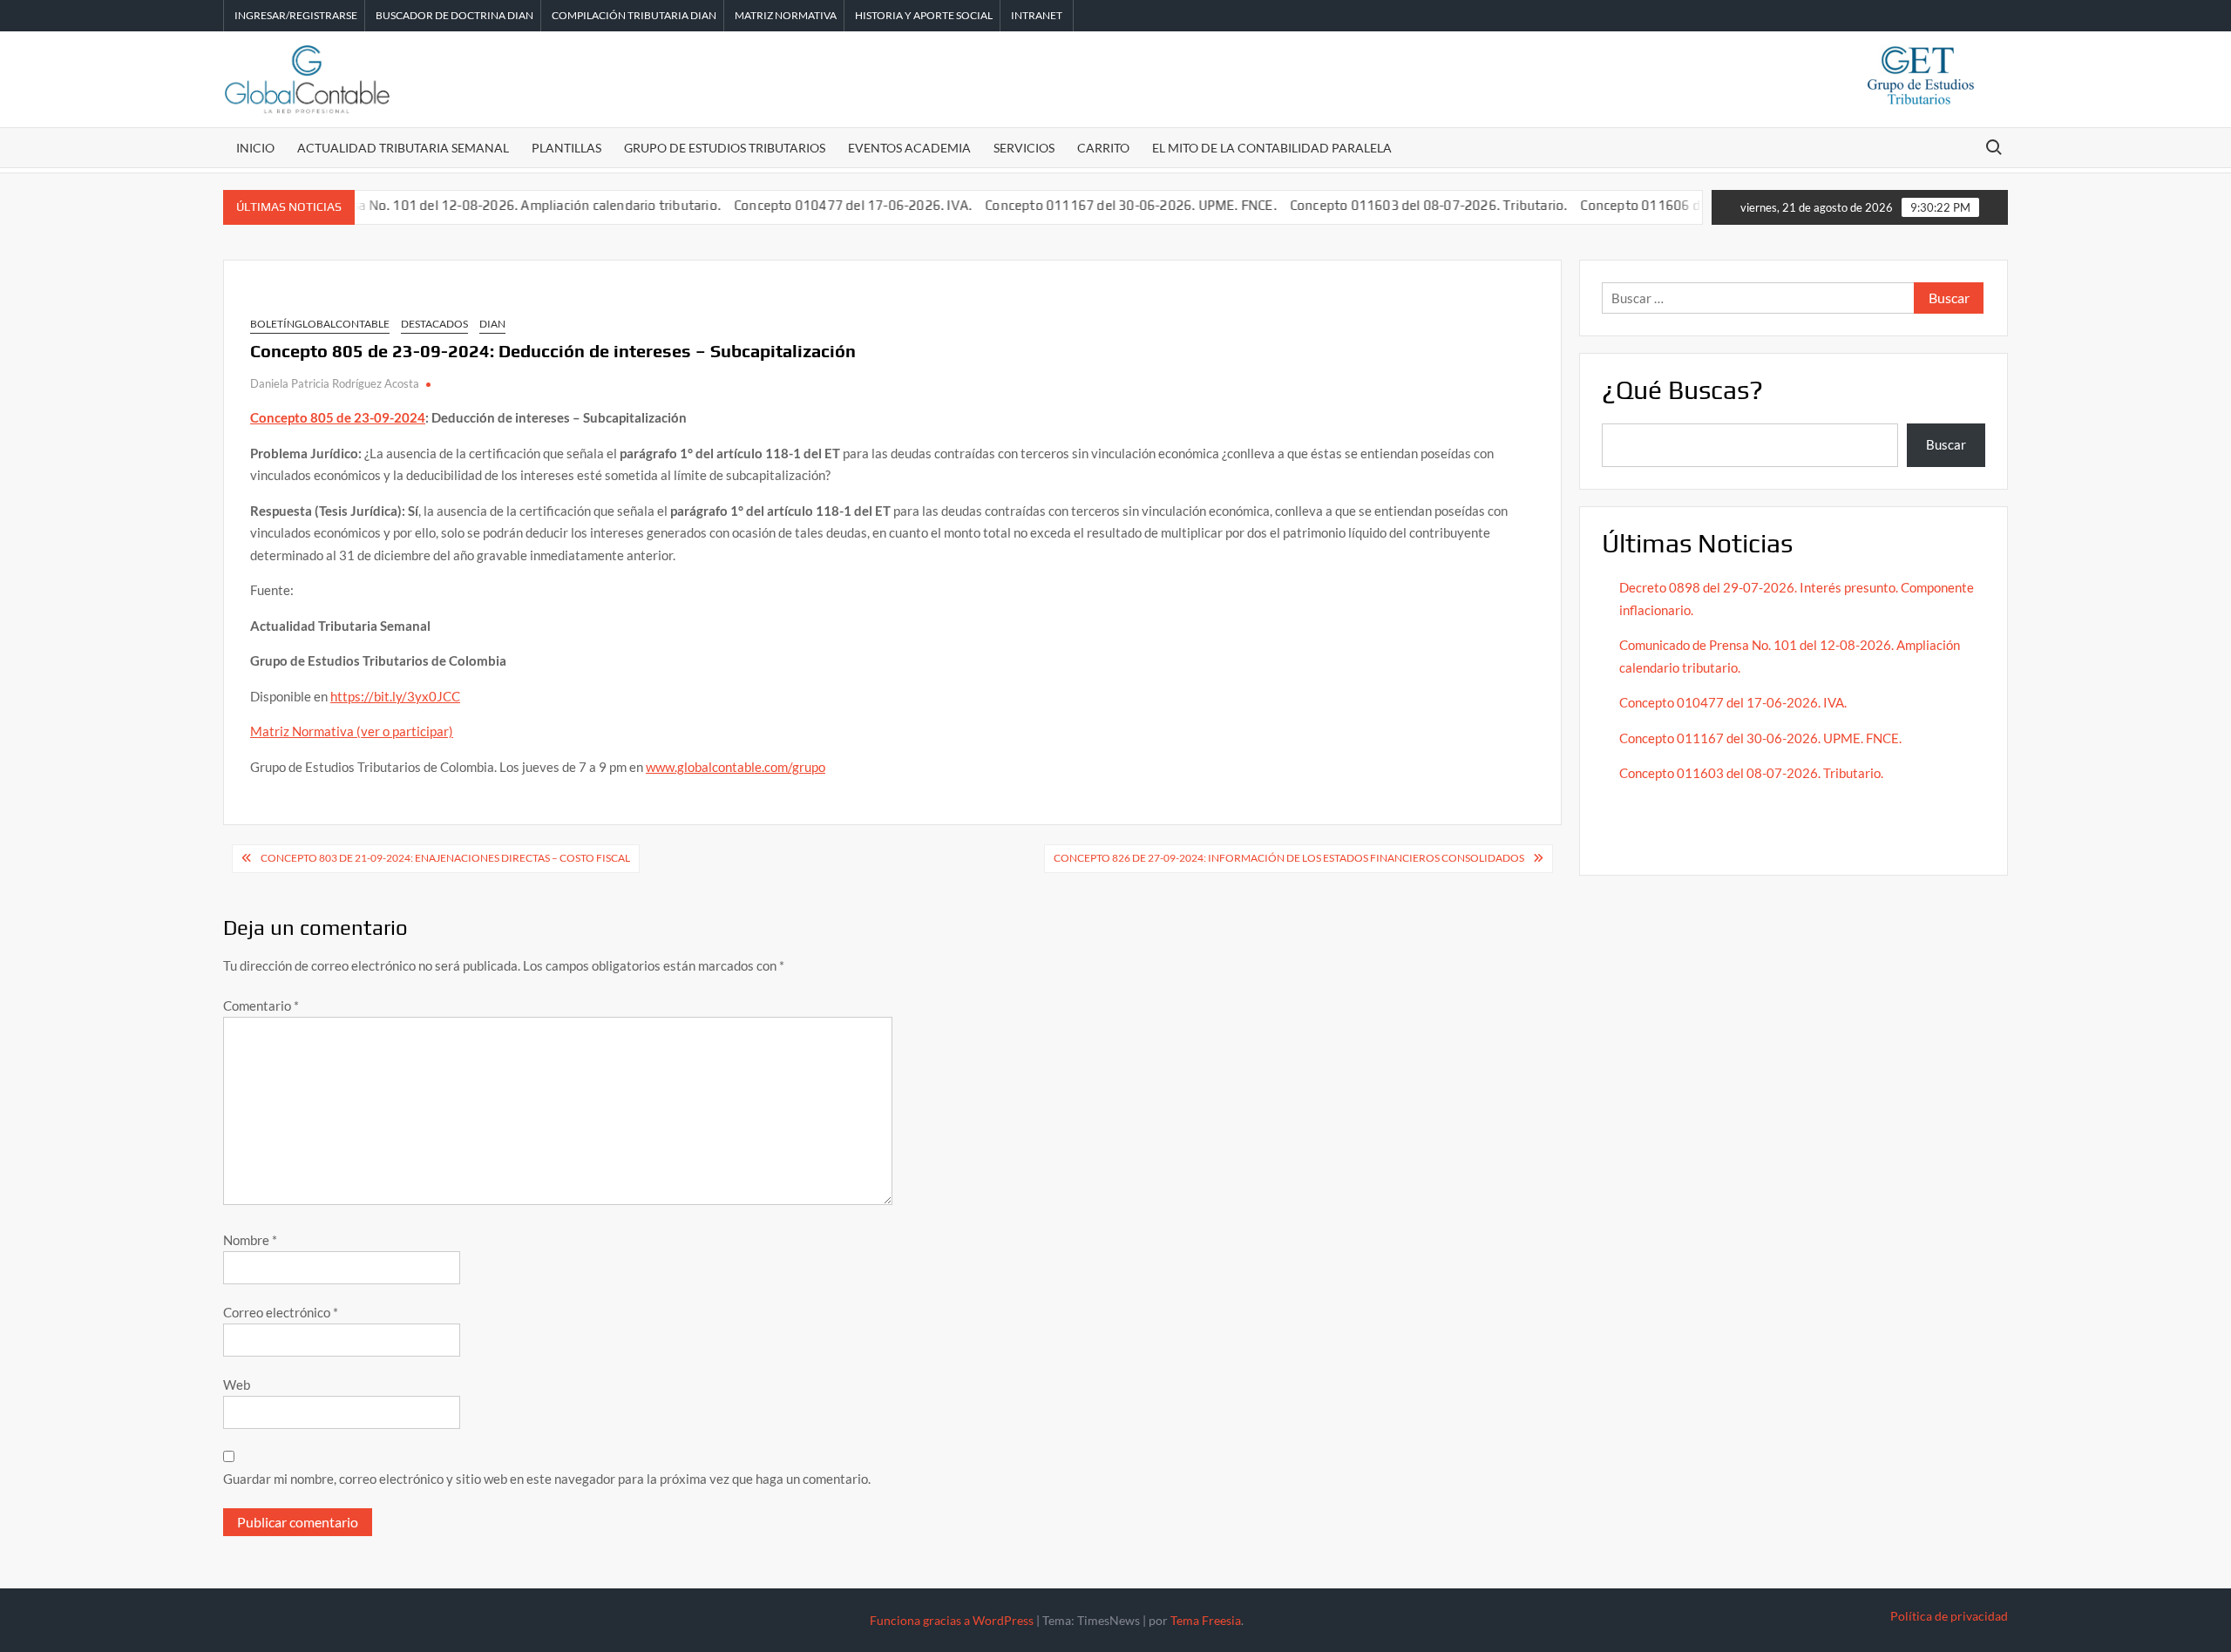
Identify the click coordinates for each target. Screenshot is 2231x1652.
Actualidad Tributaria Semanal (403, 148)
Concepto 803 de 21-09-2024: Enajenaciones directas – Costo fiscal (445, 858)
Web (237, 1385)
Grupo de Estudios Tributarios (725, 148)
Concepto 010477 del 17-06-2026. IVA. (814, 205)
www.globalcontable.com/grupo (736, 767)
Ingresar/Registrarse (296, 15)
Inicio (255, 148)
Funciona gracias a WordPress (952, 1620)
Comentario (261, 1005)
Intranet (1037, 15)
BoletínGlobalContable (320, 324)
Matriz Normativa (786, 15)
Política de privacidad (1949, 1616)
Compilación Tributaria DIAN (634, 15)
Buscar (1946, 444)
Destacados (434, 324)
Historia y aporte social (924, 15)
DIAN (492, 324)
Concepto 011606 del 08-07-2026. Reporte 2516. (1692, 205)
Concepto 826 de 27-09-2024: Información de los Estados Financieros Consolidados (1289, 858)
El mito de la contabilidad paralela (1272, 148)
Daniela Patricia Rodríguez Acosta (335, 383)
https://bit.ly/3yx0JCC (395, 696)
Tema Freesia (1206, 1620)
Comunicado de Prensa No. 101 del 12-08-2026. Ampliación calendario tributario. (437, 205)
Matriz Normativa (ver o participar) (352, 731)
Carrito (1103, 148)
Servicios (1024, 148)
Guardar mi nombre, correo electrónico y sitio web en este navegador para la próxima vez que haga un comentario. (547, 1479)
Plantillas (566, 148)
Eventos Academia (909, 148)
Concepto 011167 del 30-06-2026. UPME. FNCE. (1092, 205)
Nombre (250, 1240)
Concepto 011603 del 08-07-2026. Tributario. (1390, 205)
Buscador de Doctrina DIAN (454, 15)
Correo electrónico (281, 1312)
